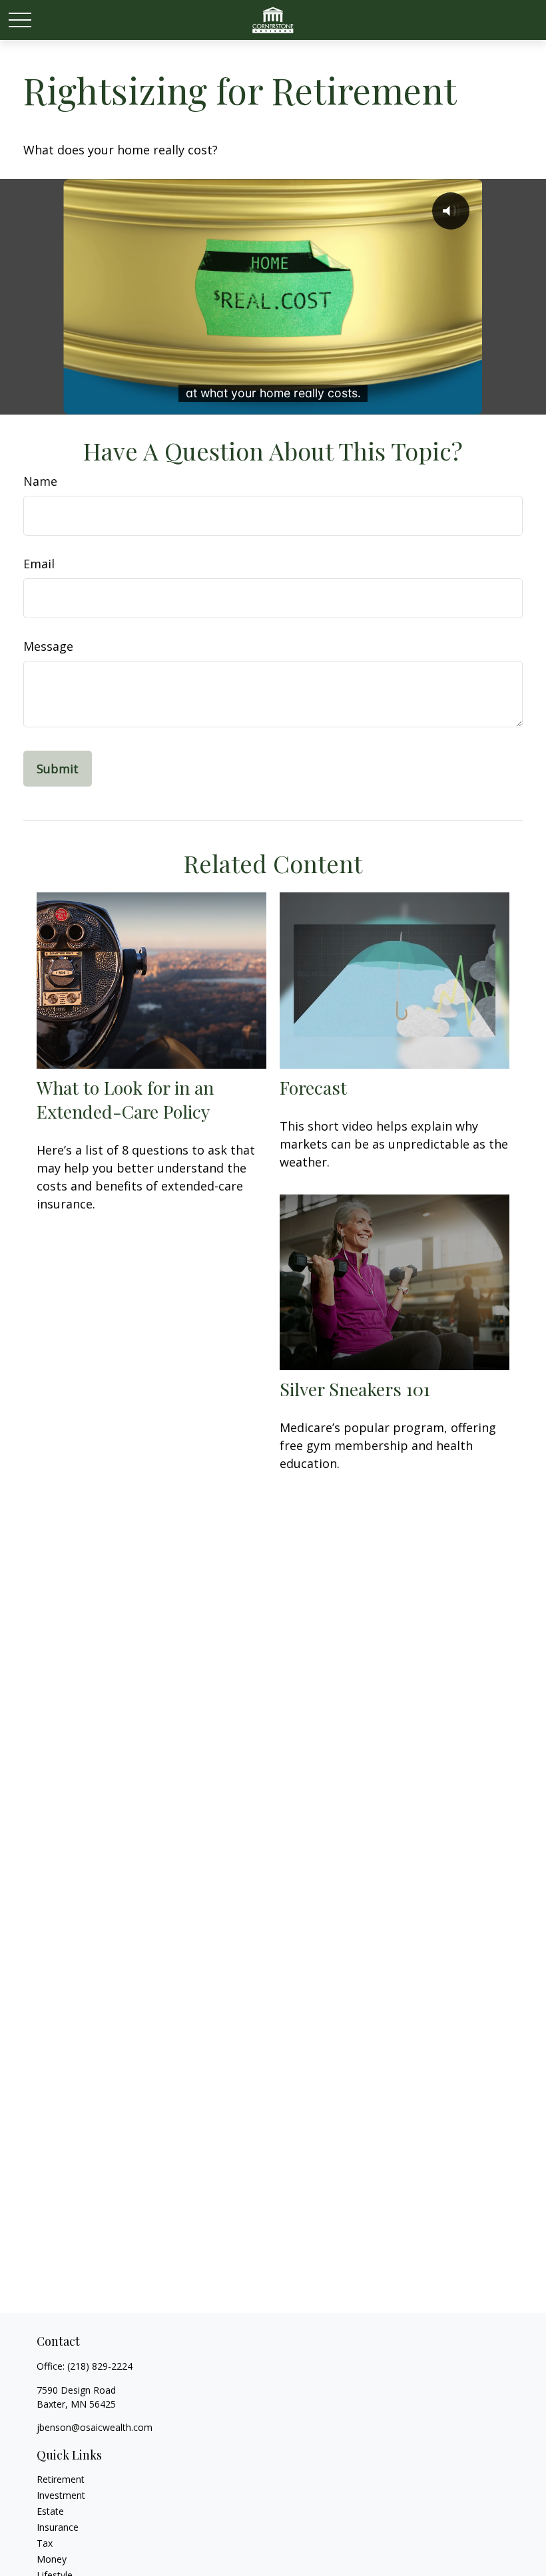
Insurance (58, 2527)
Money (52, 2559)
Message (48, 646)
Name (40, 481)
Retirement (61, 2479)
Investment (61, 2495)
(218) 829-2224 (100, 2366)
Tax (45, 2543)
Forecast (313, 1087)
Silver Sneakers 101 (355, 1389)
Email (39, 564)
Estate (50, 2511)
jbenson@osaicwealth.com (95, 2427)
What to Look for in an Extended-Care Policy (125, 1099)
